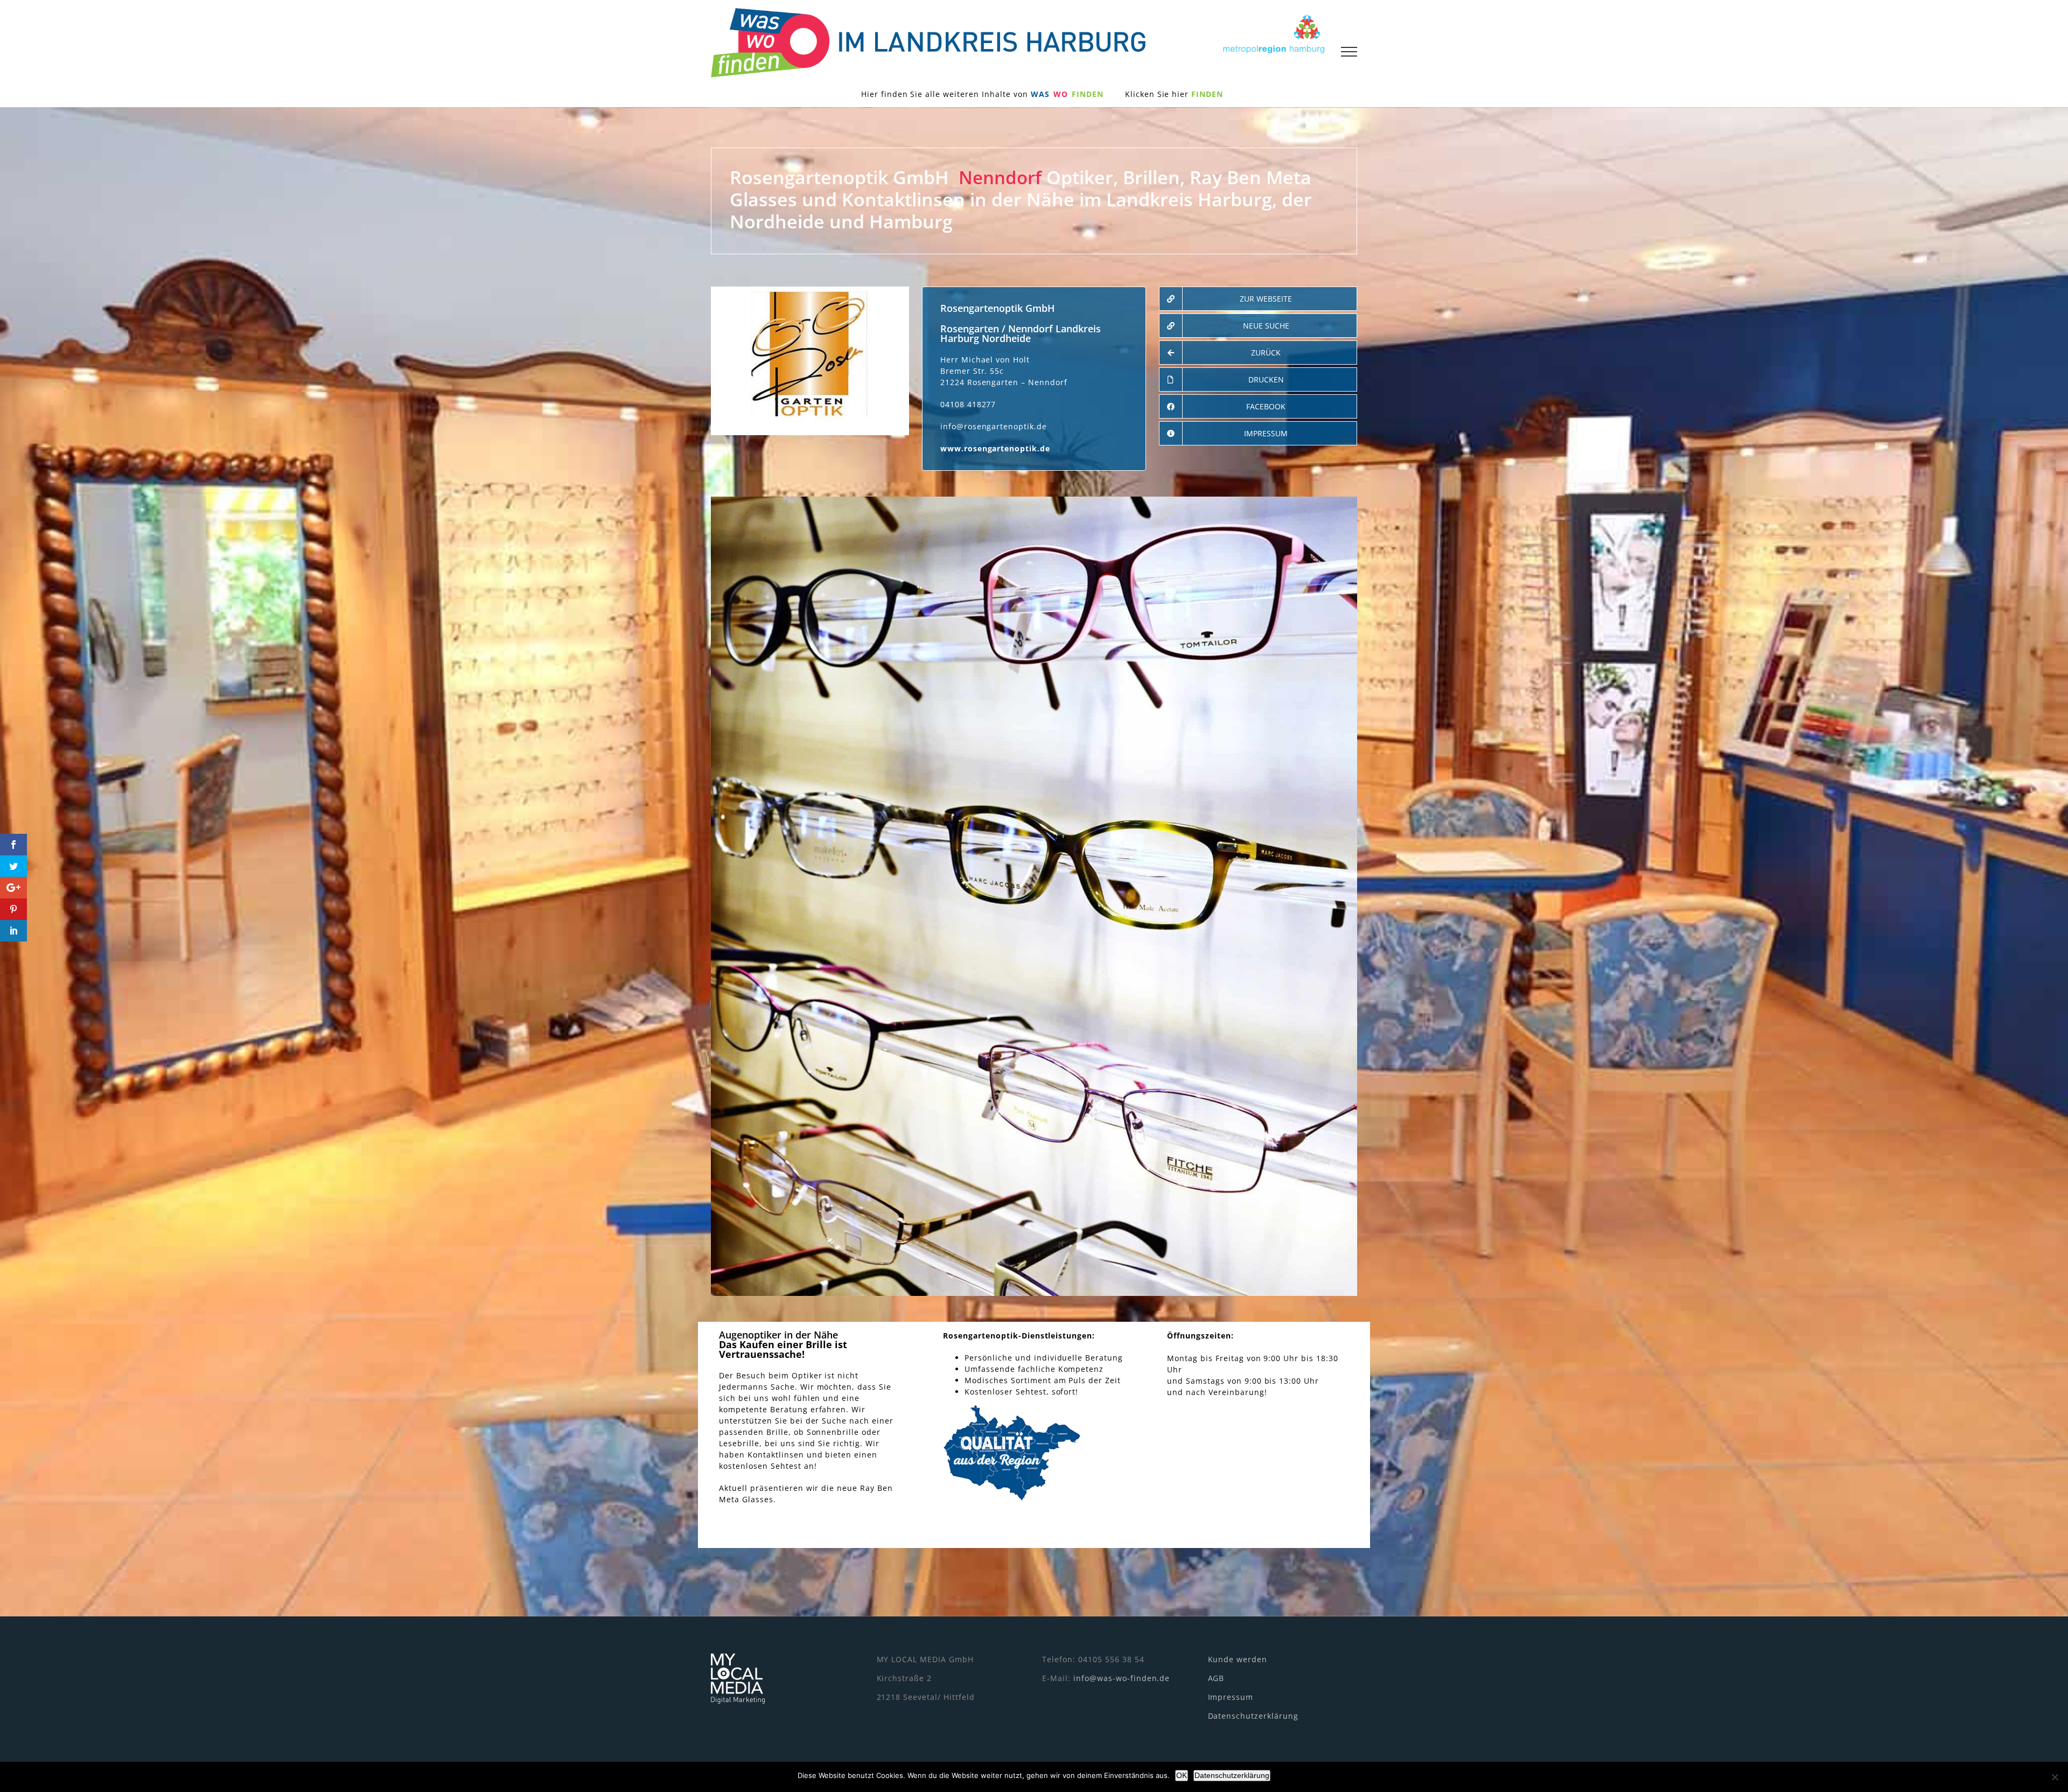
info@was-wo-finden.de (1122, 1678)
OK (1182, 1775)
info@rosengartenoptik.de (994, 426)
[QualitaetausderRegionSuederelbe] (1012, 1408)
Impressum (1231, 1697)
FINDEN (1207, 94)
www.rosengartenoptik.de (995, 448)
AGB (1216, 1678)
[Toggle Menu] (1349, 52)
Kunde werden (1238, 1659)
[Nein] (2055, 1777)
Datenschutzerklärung (1253, 1716)
